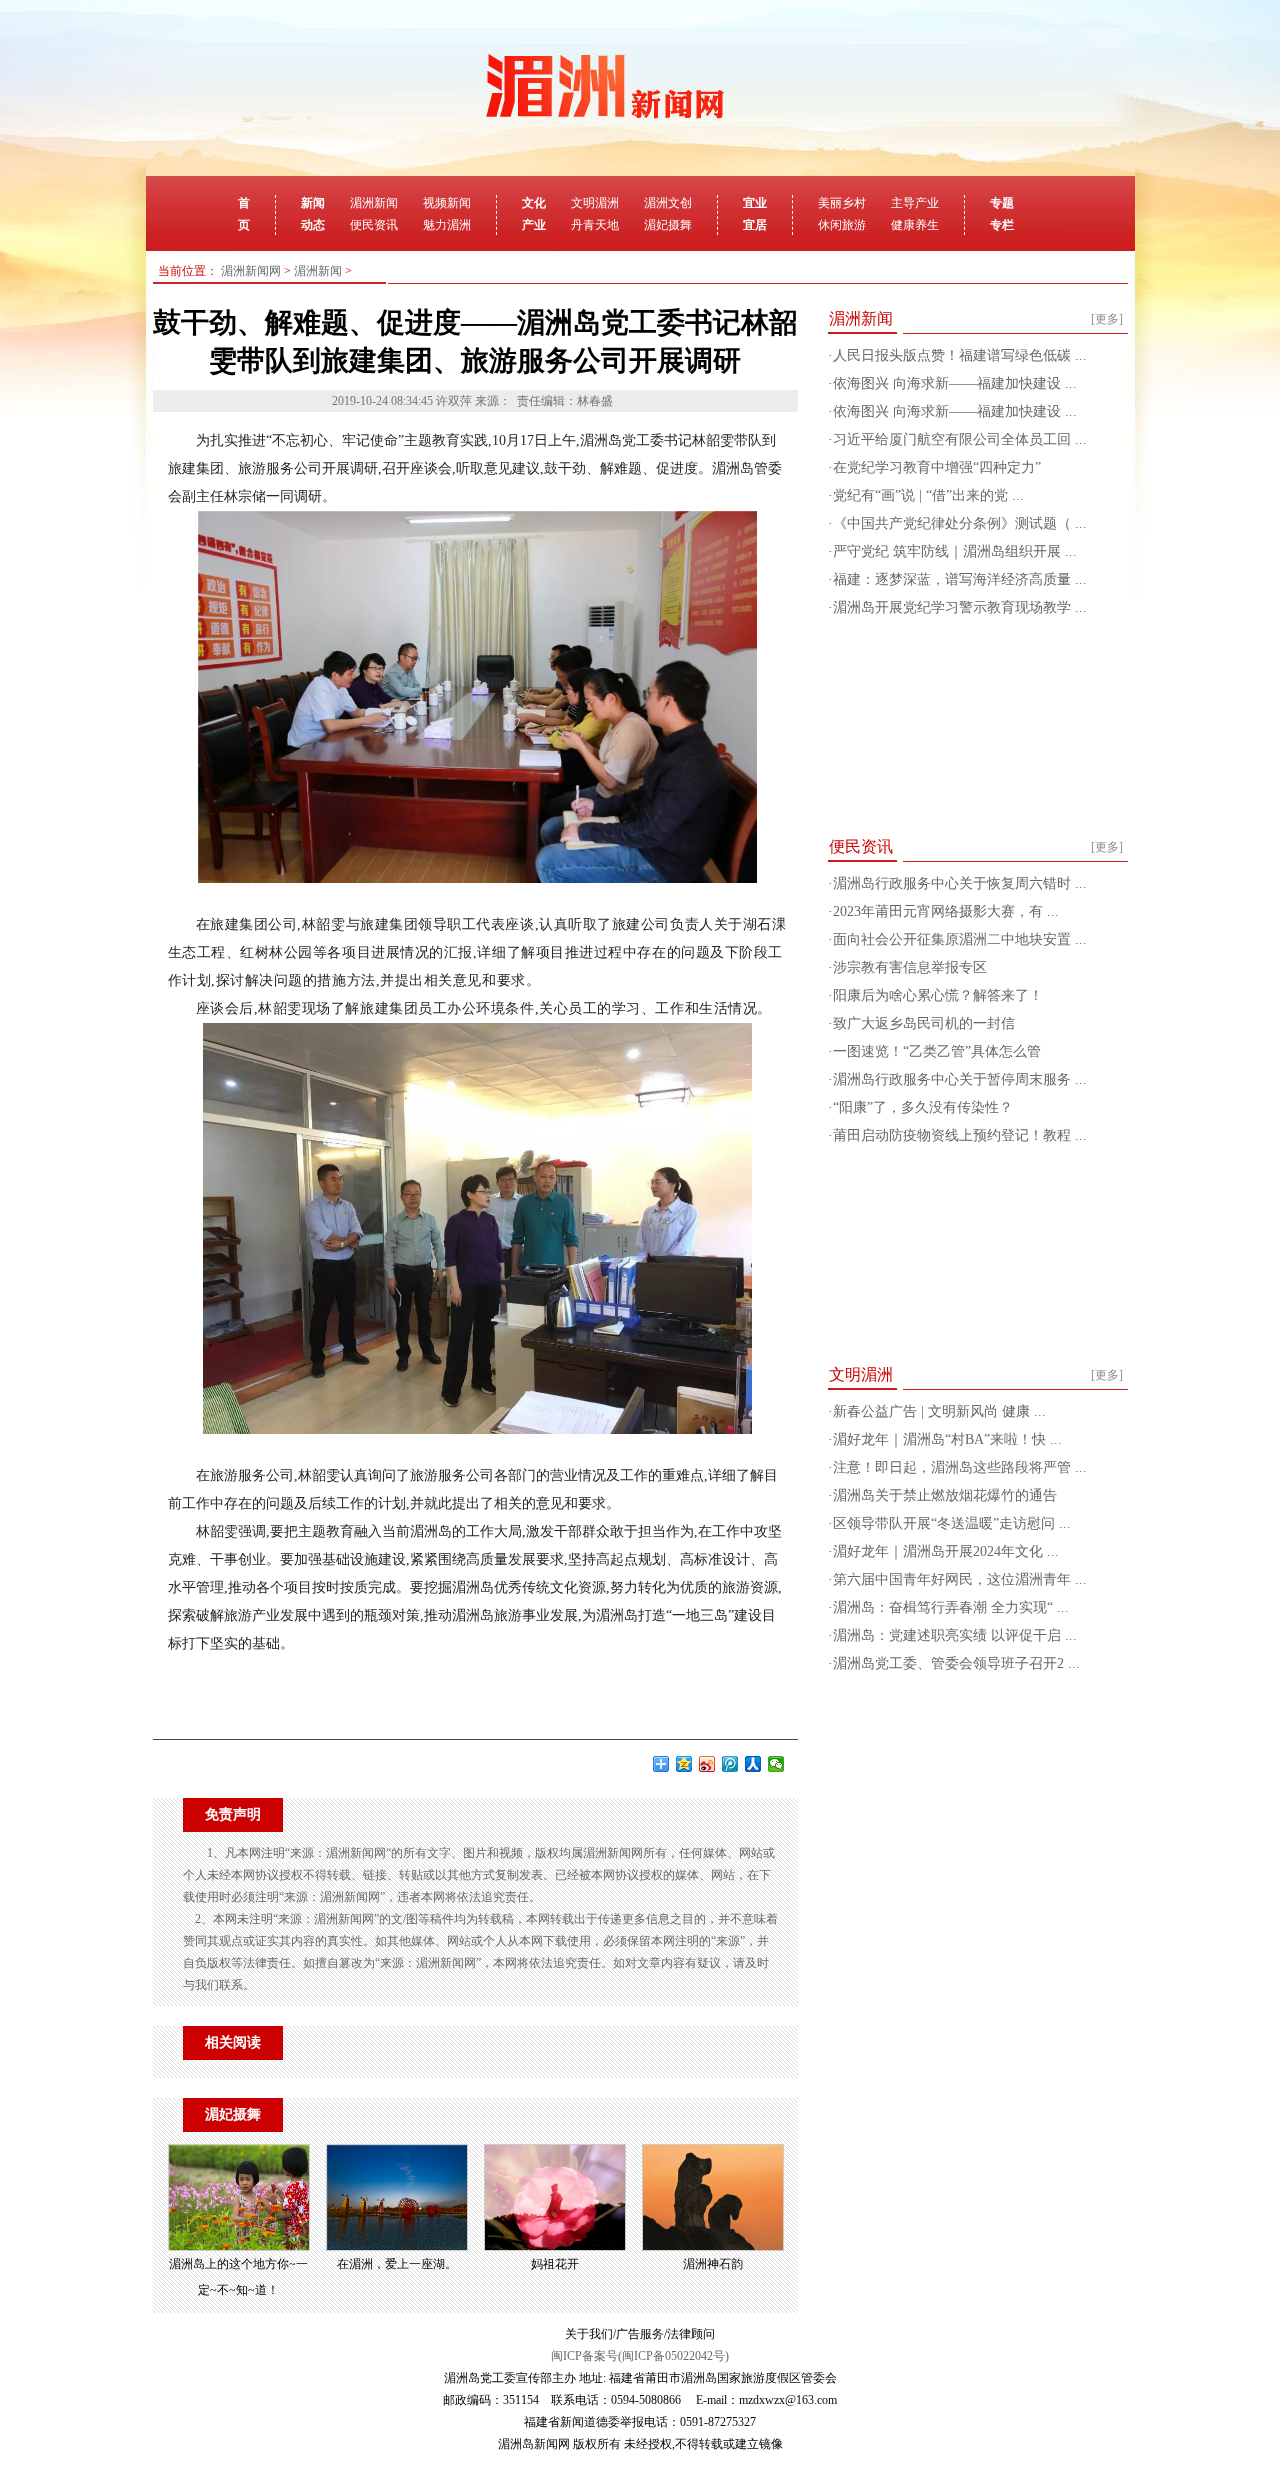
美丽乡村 (842, 203)
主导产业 (915, 203)
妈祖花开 (555, 2264)
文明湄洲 (595, 203)
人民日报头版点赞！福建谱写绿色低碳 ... (960, 355)
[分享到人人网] (753, 1764)
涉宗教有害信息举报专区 (910, 967)
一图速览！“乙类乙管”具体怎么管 (937, 1051)
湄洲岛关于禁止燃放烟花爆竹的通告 (945, 1495)
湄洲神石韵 (713, 2264)
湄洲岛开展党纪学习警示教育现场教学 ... (960, 607)
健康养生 (915, 225)
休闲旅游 (842, 225)
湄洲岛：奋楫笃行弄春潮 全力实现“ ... (951, 1607)
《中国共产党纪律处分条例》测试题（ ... (960, 523)
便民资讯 (374, 225)
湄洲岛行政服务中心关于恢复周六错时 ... (960, 883)
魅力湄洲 (447, 225)
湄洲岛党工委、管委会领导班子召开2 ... (956, 1663)
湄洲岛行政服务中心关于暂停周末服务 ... (960, 1079)
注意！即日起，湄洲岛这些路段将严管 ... (960, 1467)
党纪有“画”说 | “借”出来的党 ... (928, 495)
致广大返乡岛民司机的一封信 (924, 1023)
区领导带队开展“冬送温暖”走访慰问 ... (952, 1523)
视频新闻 (447, 203)
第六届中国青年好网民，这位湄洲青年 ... (960, 1579)
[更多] (1107, 319)
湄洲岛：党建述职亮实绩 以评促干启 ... (955, 1635)
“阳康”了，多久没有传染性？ (923, 1107)
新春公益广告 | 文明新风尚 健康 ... (939, 1411)
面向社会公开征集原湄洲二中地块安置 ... (960, 939)
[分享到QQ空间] (684, 1764)
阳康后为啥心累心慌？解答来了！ (938, 995)
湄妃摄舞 (668, 225)
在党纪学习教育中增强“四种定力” (937, 467)
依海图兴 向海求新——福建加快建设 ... (955, 383)
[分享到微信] (776, 1764)
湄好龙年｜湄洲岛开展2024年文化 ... (946, 1551)
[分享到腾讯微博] (730, 1764)
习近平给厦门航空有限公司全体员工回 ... (960, 439)
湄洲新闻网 (251, 271)
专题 (1002, 203)
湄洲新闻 (374, 203)
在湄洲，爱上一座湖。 (397, 2264)
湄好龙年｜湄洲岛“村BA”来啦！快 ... (947, 1439)
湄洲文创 (668, 203)
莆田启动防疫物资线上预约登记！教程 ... (960, 1135)
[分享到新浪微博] (707, 1764)
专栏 (1002, 225)
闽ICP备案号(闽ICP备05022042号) (640, 2356)
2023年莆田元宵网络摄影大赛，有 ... (946, 911)
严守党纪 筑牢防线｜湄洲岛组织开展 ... (955, 551)
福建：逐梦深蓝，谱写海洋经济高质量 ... (960, 579)
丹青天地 (595, 225)
